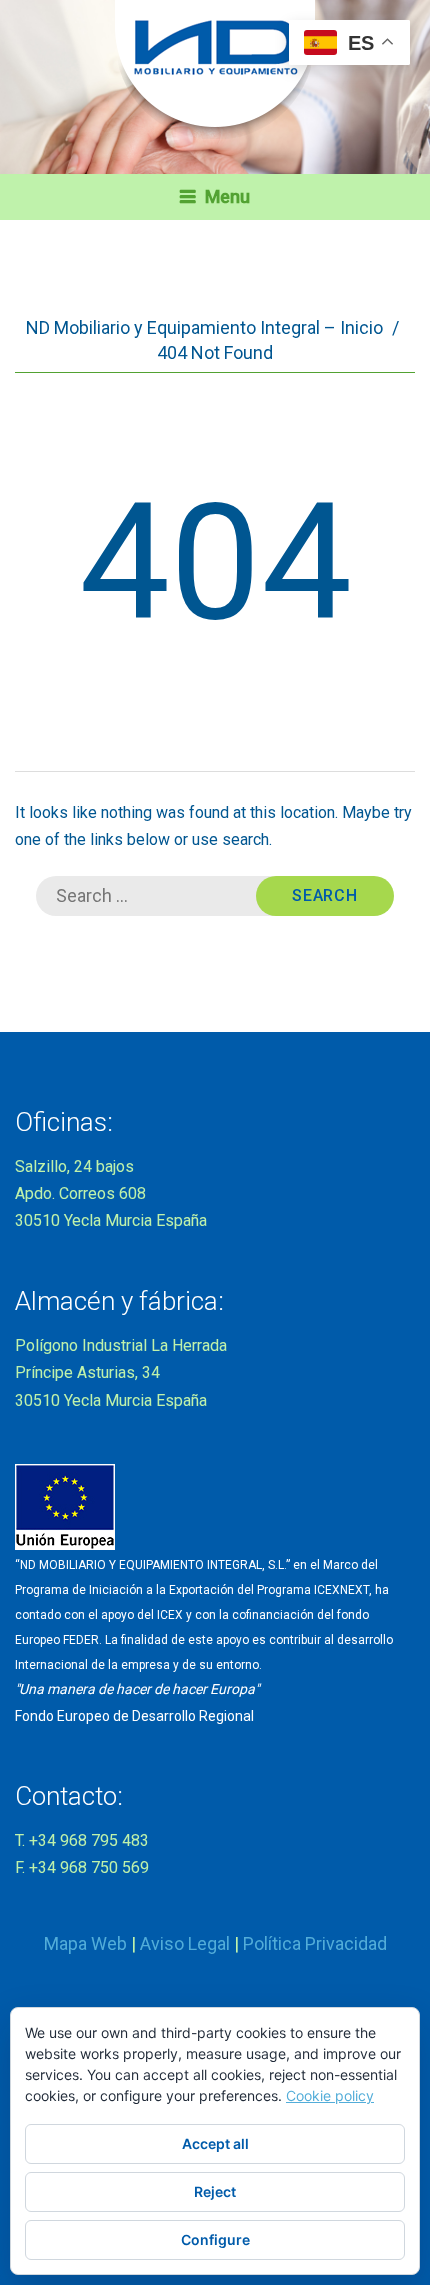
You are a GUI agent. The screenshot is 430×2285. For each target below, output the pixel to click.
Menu (227, 196)
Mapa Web (85, 1943)
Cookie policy (330, 2095)
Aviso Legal (185, 1943)
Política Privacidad (315, 1943)
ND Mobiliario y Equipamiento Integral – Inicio (204, 327)
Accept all (215, 2143)
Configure (215, 2239)
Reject (215, 2191)
